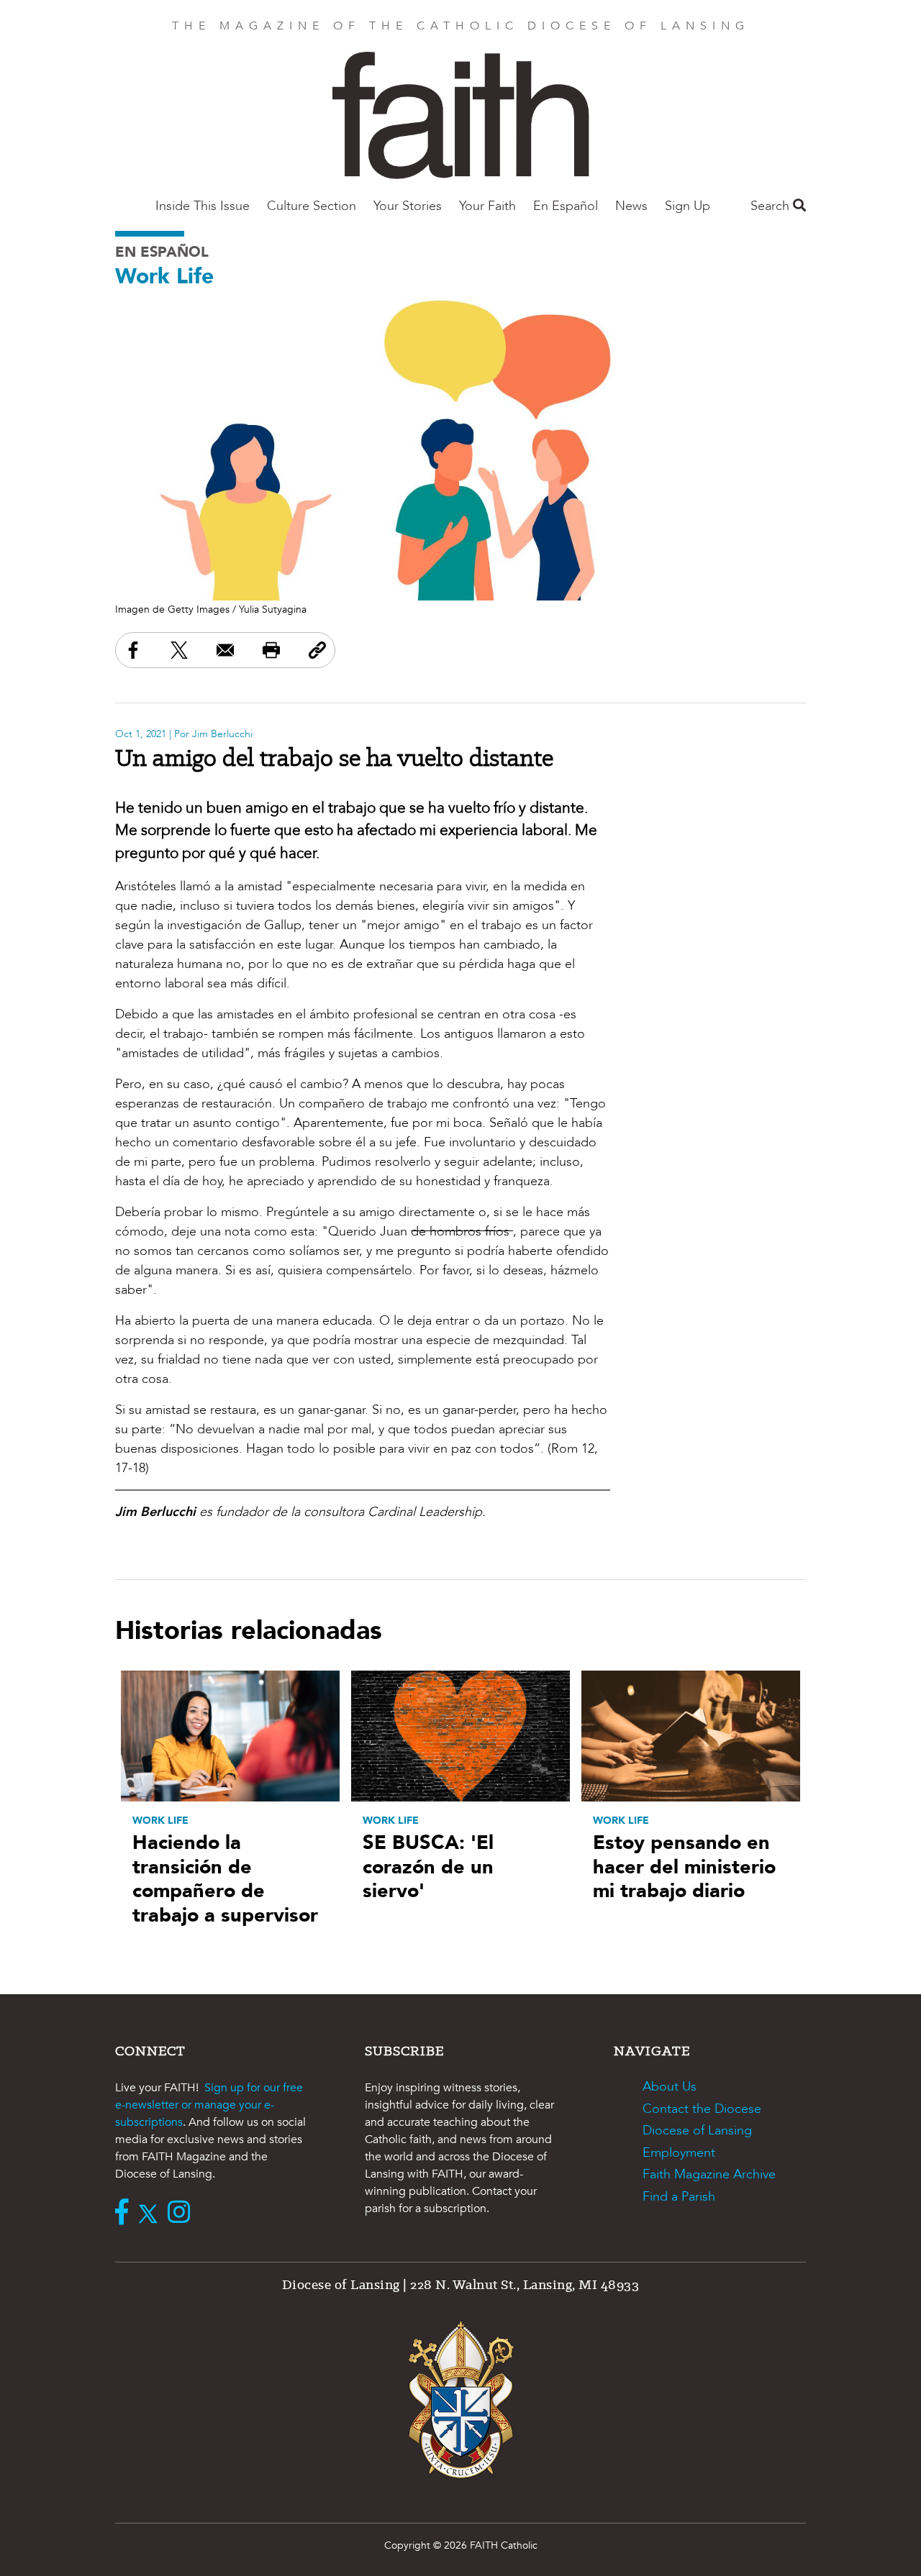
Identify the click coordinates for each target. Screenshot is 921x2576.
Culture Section (312, 206)
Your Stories (408, 206)
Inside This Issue (203, 206)
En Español (566, 206)
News (631, 206)
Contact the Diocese (702, 2109)
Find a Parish (679, 2197)
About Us (670, 2087)
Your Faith (487, 206)
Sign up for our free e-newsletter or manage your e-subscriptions (209, 2105)
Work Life (164, 277)
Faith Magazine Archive (709, 2174)
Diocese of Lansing (697, 2130)
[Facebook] (125, 2214)
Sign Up (688, 206)
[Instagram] (182, 2214)
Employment (679, 2153)
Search (772, 206)
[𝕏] (151, 2214)
